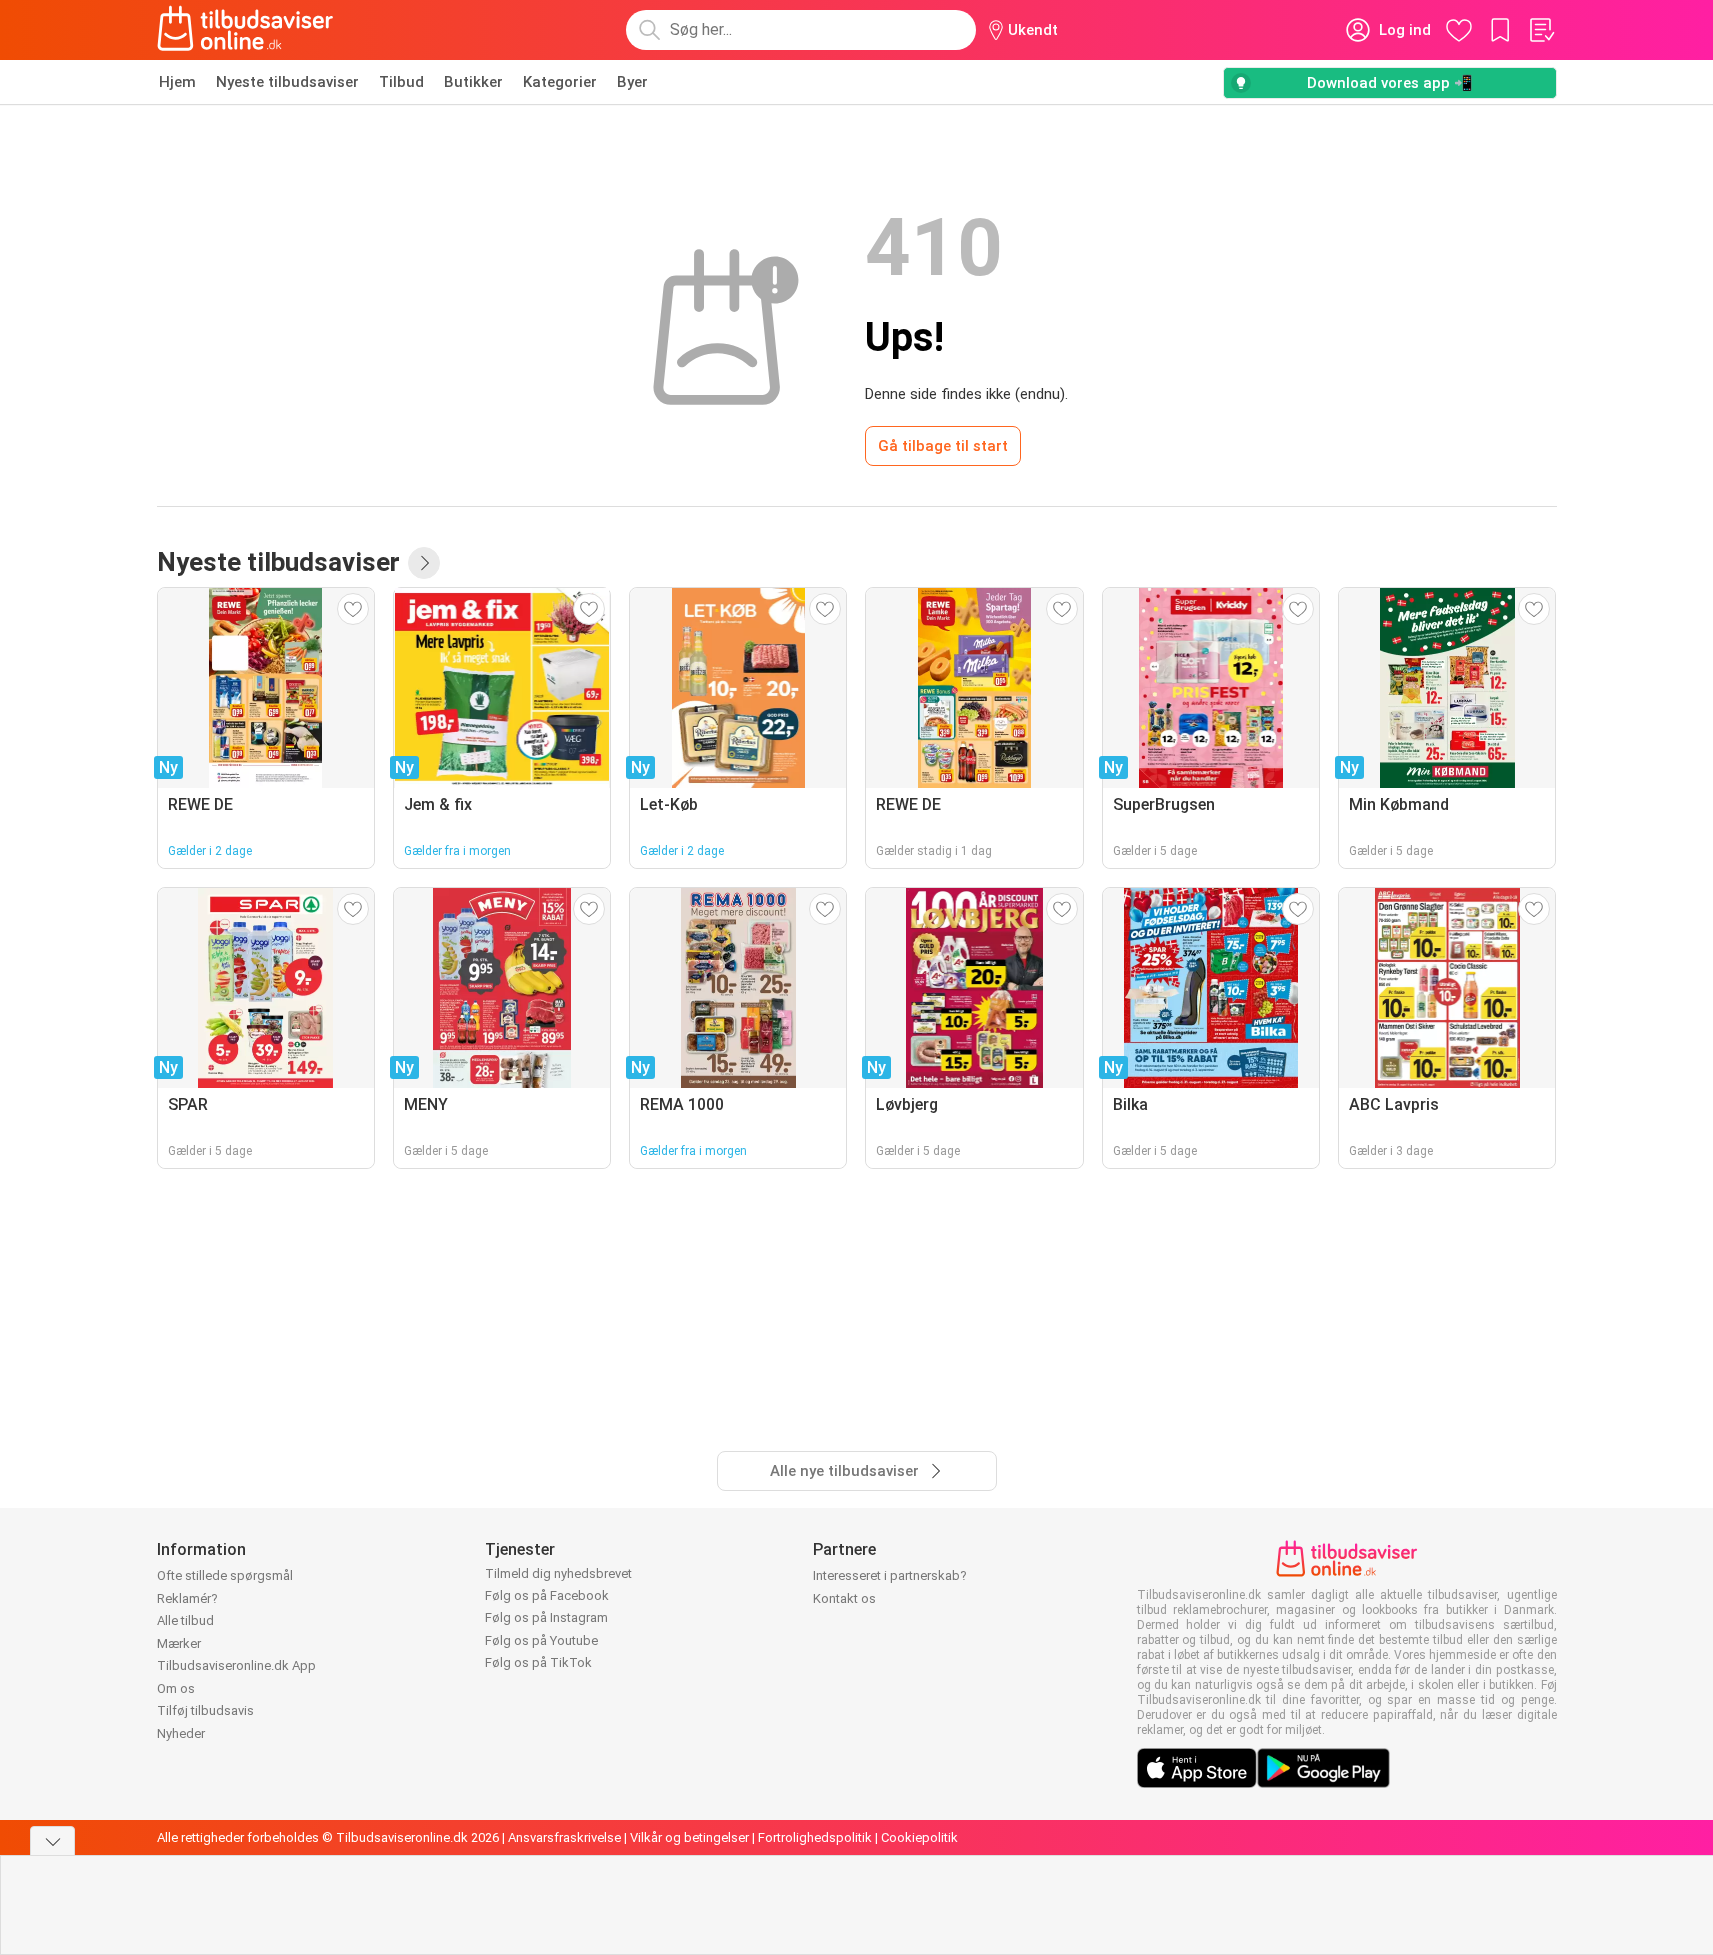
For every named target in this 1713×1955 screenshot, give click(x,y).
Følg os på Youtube (541, 1640)
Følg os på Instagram (546, 1617)
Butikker (473, 82)
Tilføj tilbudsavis (205, 1710)
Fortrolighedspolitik (815, 1837)
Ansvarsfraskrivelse (564, 1837)
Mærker (179, 1643)
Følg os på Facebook (547, 1595)
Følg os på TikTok (538, 1662)
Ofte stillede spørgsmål (225, 1575)
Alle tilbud (185, 1620)
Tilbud (401, 82)
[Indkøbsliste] (1541, 30)
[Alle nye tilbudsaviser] (424, 563)
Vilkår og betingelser (689, 1837)
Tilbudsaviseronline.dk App (236, 1665)
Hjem (177, 82)
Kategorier (560, 82)
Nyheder (181, 1733)
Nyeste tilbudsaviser (287, 82)
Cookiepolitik (919, 1837)
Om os (176, 1688)
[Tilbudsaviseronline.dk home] (246, 30)
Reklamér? (187, 1598)
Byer (632, 82)
